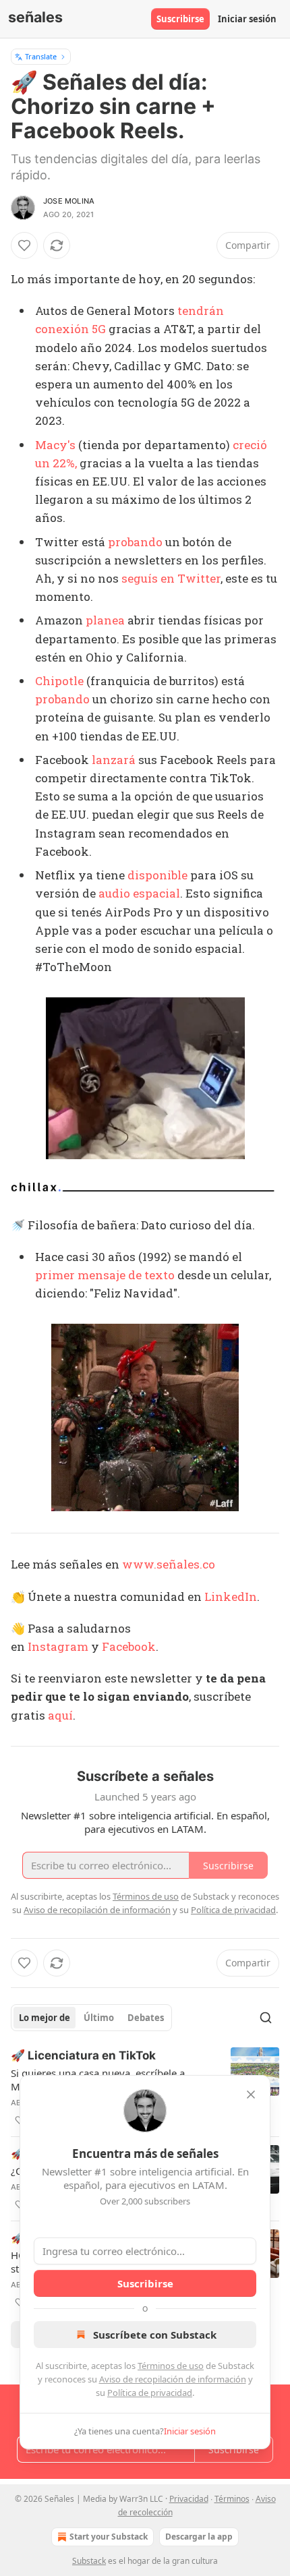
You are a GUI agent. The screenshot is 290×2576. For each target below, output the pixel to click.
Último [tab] (99, 2018)
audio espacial (139, 893)
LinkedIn (231, 1597)
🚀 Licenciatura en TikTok (83, 2055)
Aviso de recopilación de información (173, 2379)
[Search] (266, 2018)
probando (135, 542)
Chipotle (59, 681)
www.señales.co (169, 1564)
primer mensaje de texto (105, 1275)
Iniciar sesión (247, 19)
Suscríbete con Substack (155, 2335)
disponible (157, 875)
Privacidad (189, 2499)
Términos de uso (171, 2366)
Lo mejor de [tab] (45, 2018)
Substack (89, 2561)
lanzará (114, 760)
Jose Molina (69, 201)
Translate (41, 56)
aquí (60, 1715)
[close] (251, 2095)
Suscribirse (180, 19)
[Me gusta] (24, 245)
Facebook (129, 1646)
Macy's (55, 445)
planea (105, 620)
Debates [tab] (146, 2018)
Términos (232, 2499)
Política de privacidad (150, 2393)
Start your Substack (109, 2537)
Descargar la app (199, 2537)
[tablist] (91, 2018)
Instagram (58, 1646)
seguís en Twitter (171, 578)
